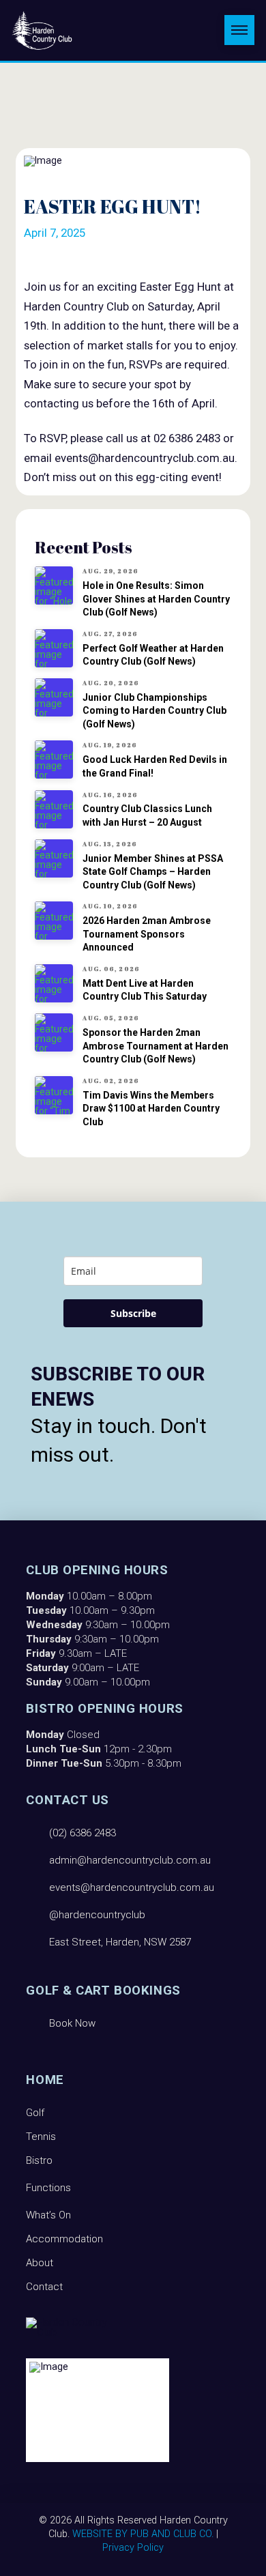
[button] (239, 30)
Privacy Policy (133, 2548)
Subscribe (133, 1313)
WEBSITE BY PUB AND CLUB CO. (143, 2534)
